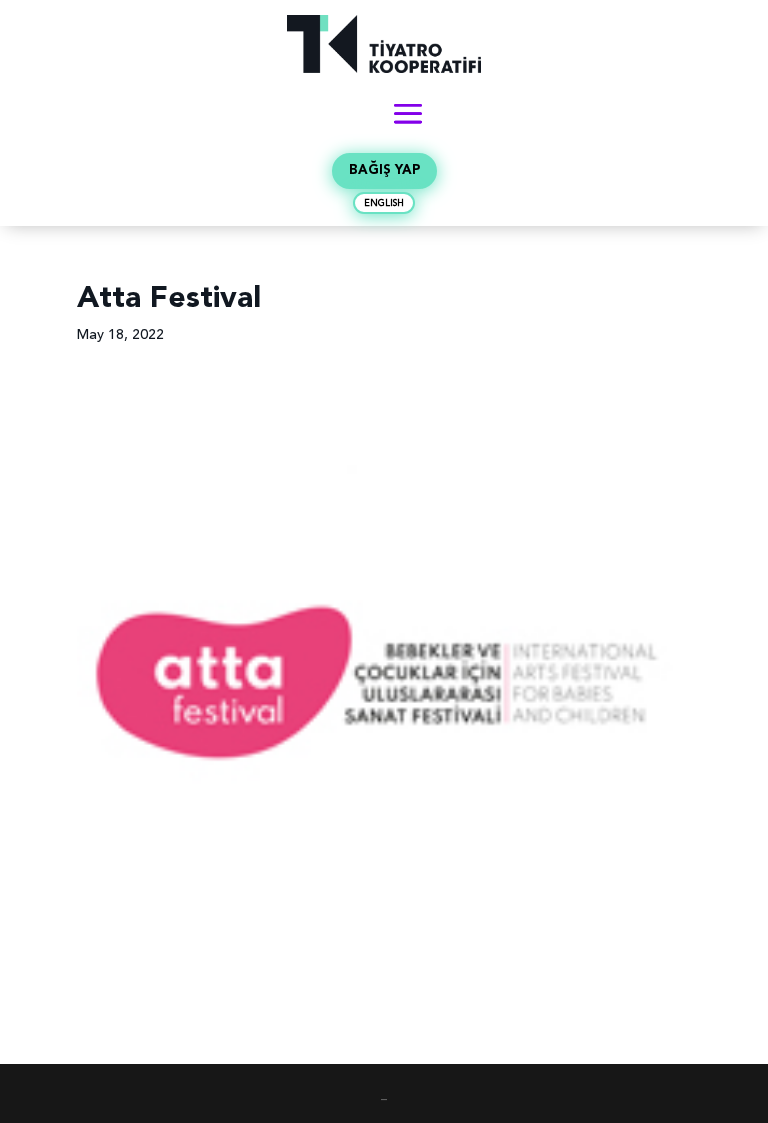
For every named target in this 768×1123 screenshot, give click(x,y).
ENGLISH (384, 203)
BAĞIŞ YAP (384, 170)
